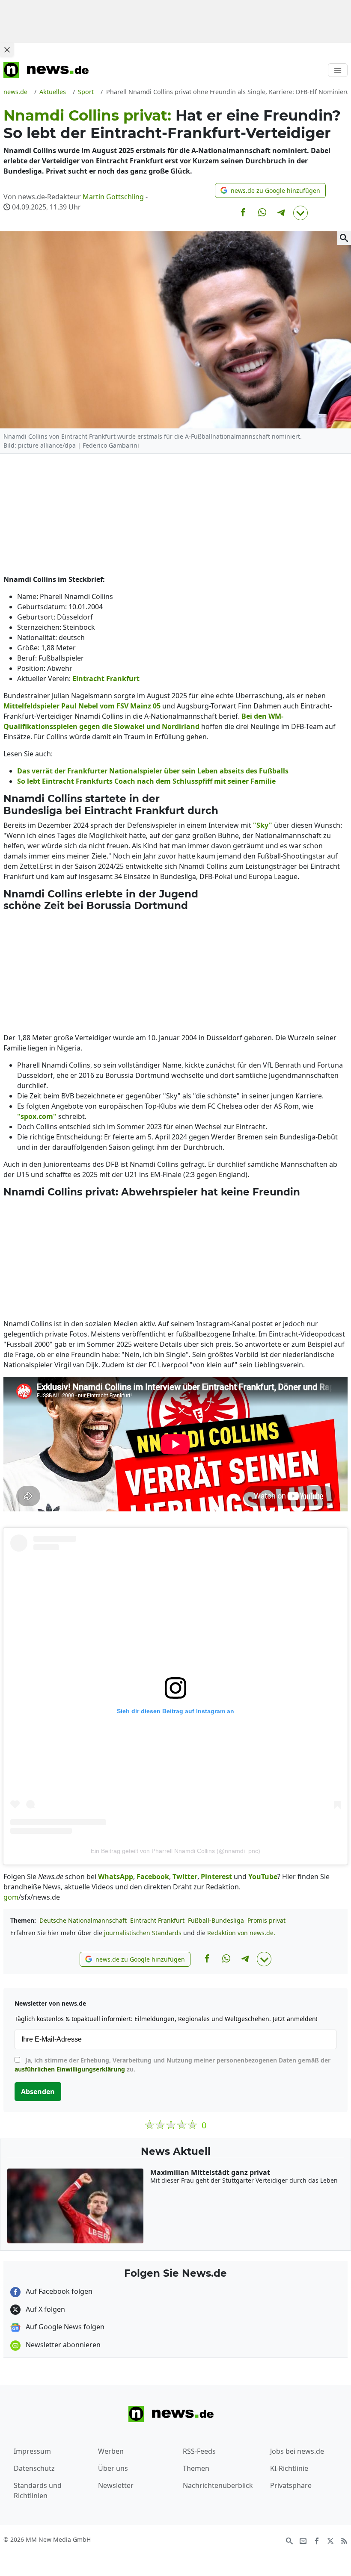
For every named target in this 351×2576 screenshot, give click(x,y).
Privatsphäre (291, 2485)
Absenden (38, 2092)
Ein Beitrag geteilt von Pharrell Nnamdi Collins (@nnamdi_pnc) (175, 1851)
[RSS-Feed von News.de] (344, 2540)
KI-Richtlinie (289, 2468)
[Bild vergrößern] (344, 238)
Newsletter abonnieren (62, 2345)
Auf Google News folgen (64, 2327)
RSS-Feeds (199, 2451)
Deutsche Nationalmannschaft (83, 1920)
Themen (196, 2468)
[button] (270, 190)
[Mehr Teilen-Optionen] (300, 213)
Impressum (32, 2451)
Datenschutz (34, 2468)
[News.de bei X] (330, 2540)
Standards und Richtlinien (38, 2490)
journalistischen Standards (143, 1933)
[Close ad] (7, 50)
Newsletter (116, 2485)
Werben (111, 2451)
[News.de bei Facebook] (317, 2540)
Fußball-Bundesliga (216, 1920)
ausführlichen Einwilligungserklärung (70, 2069)
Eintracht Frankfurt (157, 1920)
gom (11, 1897)
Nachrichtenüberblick (218, 2485)
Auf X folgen (45, 2309)
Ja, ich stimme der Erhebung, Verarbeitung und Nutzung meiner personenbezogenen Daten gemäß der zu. (173, 2065)
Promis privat (266, 1920)
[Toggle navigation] (338, 70)
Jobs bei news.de (297, 2451)
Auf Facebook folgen (58, 2291)
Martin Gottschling (113, 197)
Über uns (113, 2468)
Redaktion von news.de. (241, 1933)
